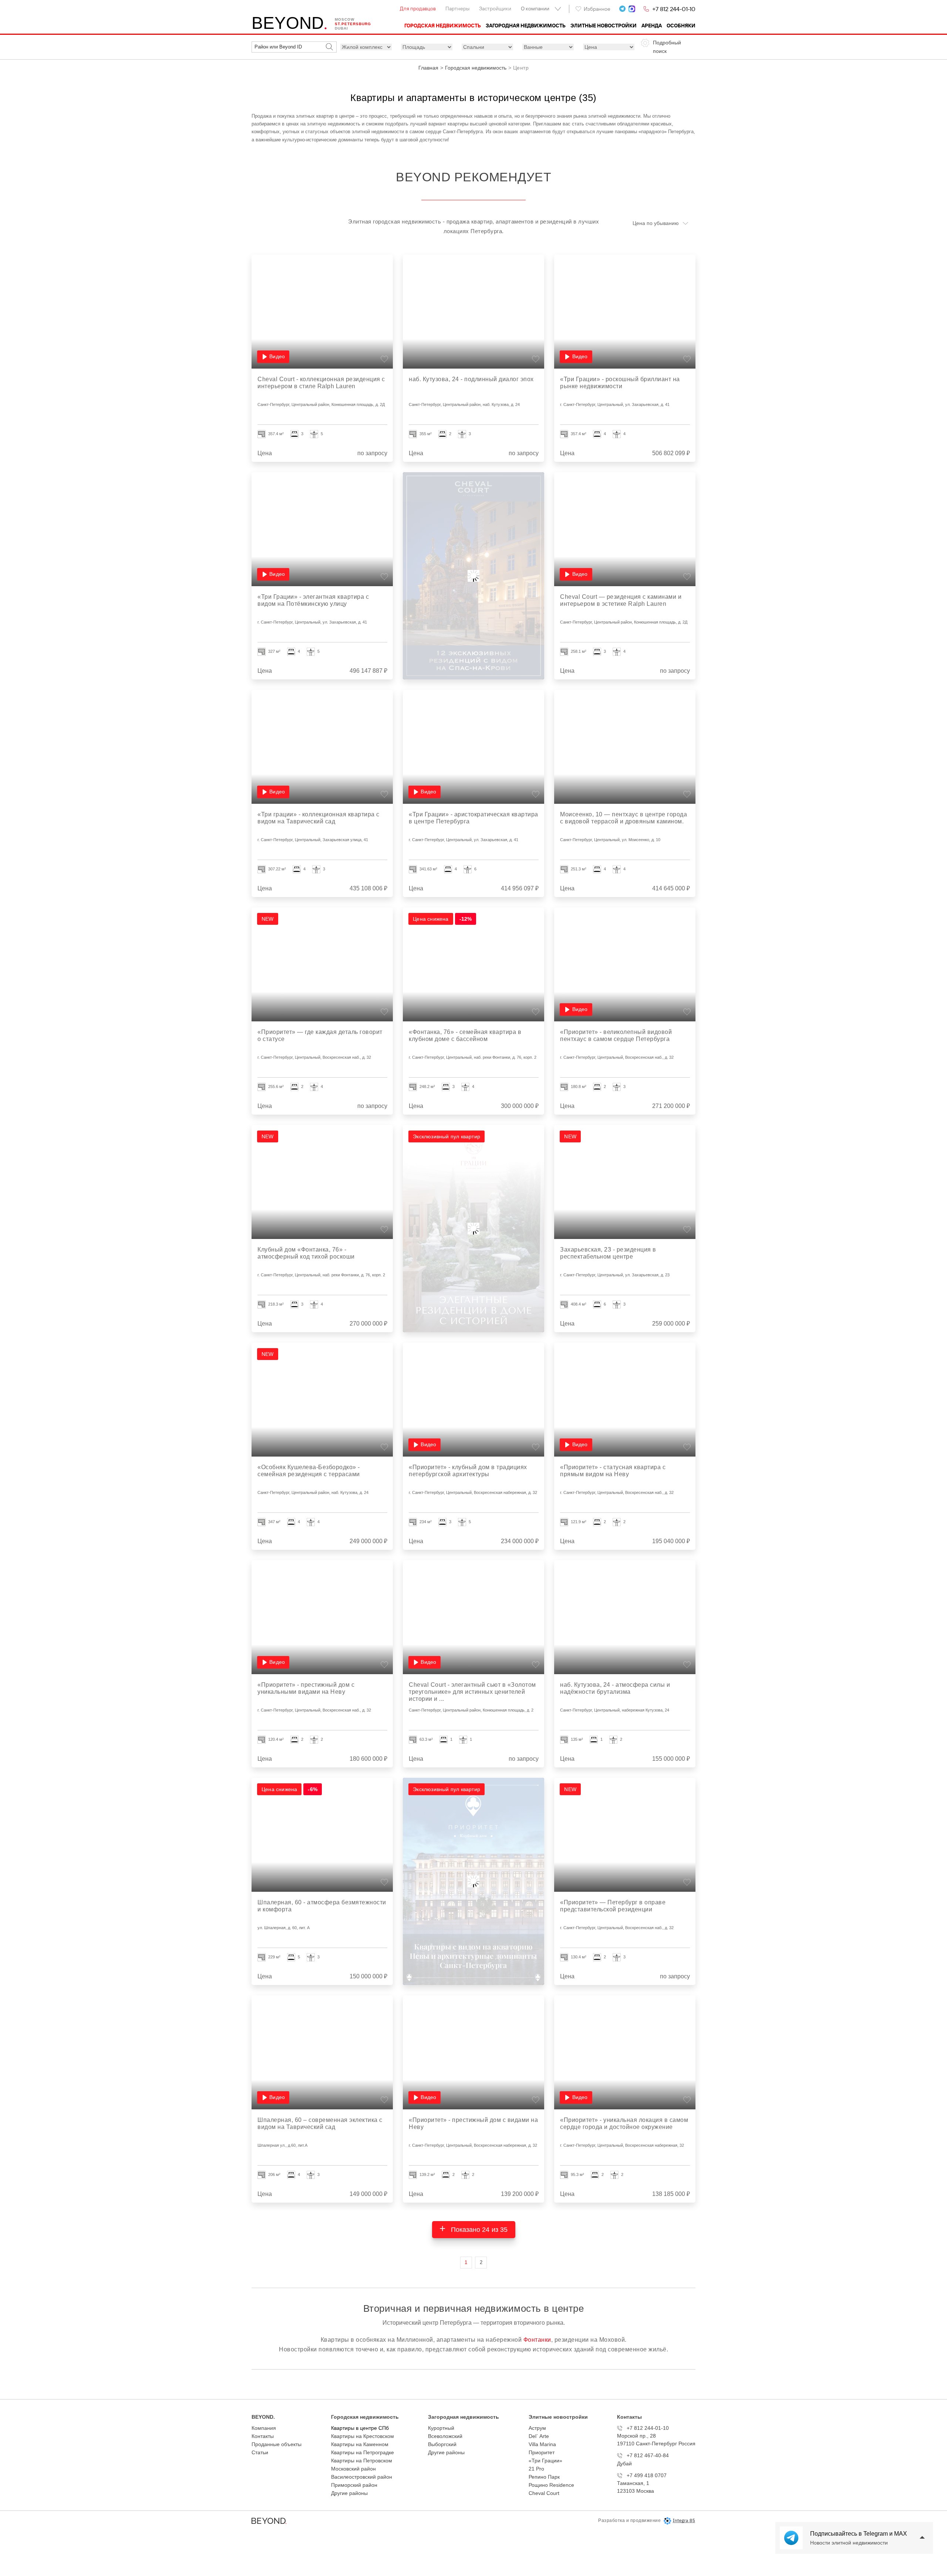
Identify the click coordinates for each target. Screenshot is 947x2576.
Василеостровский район (362, 2477)
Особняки (681, 26)
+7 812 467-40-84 (648, 2455)
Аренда (652, 26)
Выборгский (442, 2444)
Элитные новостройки (604, 26)
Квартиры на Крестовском (363, 2436)
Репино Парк (544, 2477)
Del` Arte (539, 2436)
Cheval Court (544, 2493)
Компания (264, 2428)
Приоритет (542, 2452)
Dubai (341, 28)
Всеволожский (445, 2436)
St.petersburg (353, 24)
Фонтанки (537, 2340)
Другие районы (349, 2493)
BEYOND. (263, 2417)
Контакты (263, 2436)
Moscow (345, 19)
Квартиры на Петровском (362, 2461)
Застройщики (495, 9)
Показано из (478, 2230)
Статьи (260, 2452)
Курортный (441, 2428)
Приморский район (354, 2485)
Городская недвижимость (443, 26)
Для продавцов (418, 9)
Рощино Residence (551, 2485)
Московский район (353, 2469)
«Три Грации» (545, 2461)
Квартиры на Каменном (360, 2444)
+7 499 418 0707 (647, 2475)
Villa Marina (542, 2444)
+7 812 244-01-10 (674, 9)
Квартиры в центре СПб (360, 2428)
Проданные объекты (277, 2444)
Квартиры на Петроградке (363, 2452)
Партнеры (457, 9)
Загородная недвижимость (526, 26)
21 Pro (536, 2469)
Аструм (537, 2428)
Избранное (597, 9)
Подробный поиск (667, 47)
